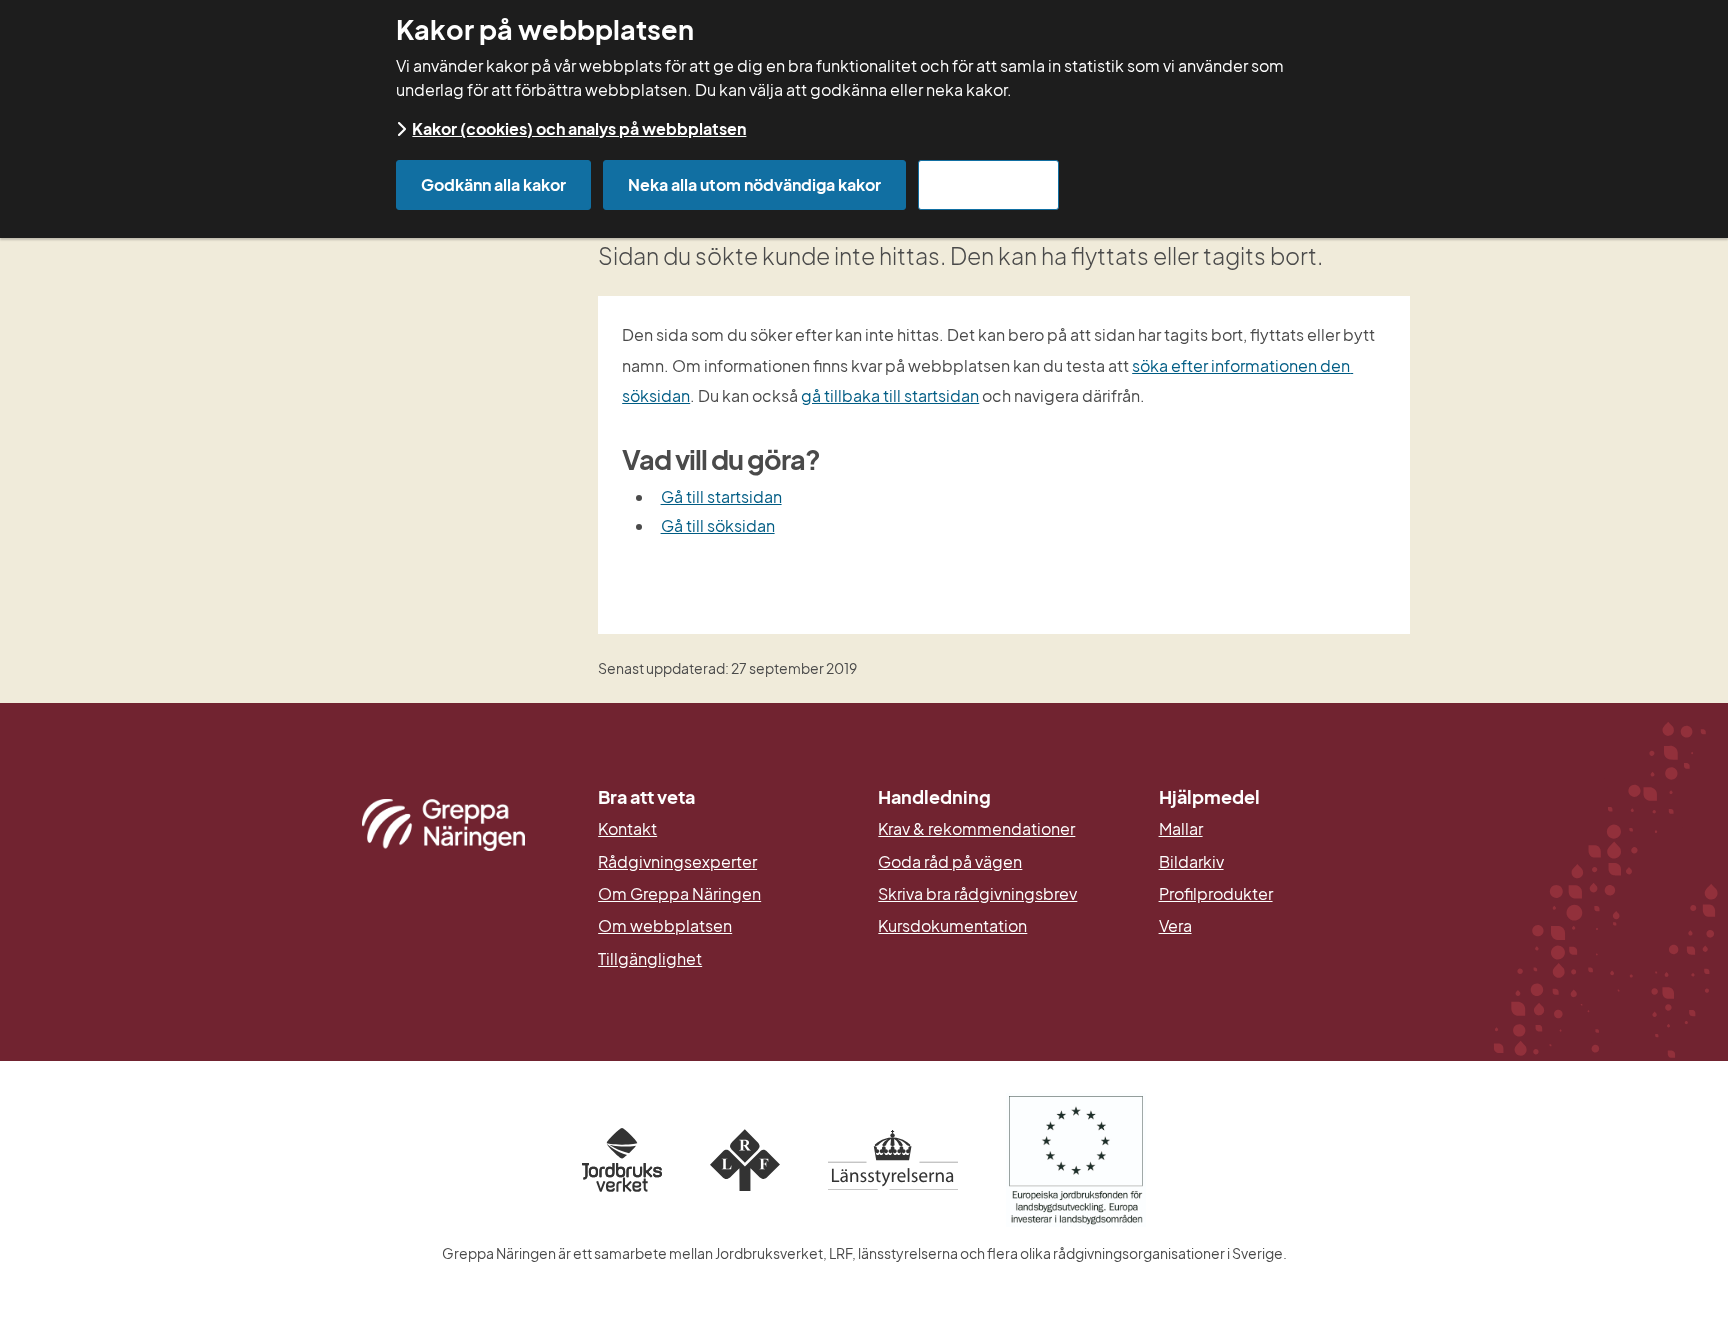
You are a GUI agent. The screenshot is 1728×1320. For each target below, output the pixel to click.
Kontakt (627, 829)
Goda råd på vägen (950, 862)
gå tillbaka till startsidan (890, 395)
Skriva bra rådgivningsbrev (977, 894)
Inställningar (988, 184)
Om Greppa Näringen (679, 894)
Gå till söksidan (718, 525)
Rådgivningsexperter (677, 862)
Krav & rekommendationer (976, 829)
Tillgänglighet (650, 959)
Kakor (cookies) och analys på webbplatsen (579, 128)
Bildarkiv (1284, 862)
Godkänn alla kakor (493, 184)
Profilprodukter (1216, 894)
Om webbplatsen (665, 926)
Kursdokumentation (952, 926)
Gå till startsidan (721, 496)
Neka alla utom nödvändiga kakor (754, 184)
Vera (1175, 926)
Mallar (1181, 829)
